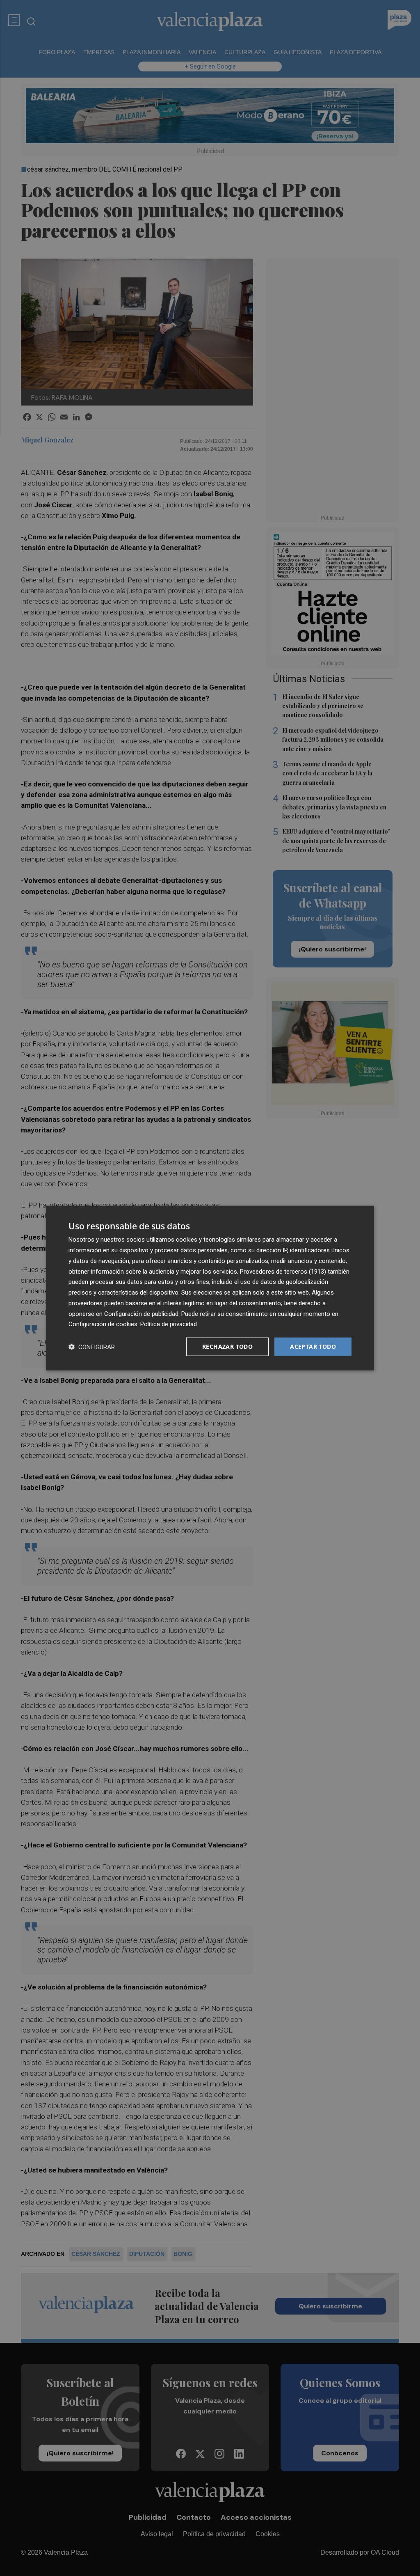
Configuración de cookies (103, 1324)
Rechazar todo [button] (227, 1346)
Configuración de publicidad (141, 1313)
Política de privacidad (169, 1324)
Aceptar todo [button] (313, 1346)
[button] (92, 1347)
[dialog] (210, 1288)
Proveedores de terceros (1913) (283, 1271)
